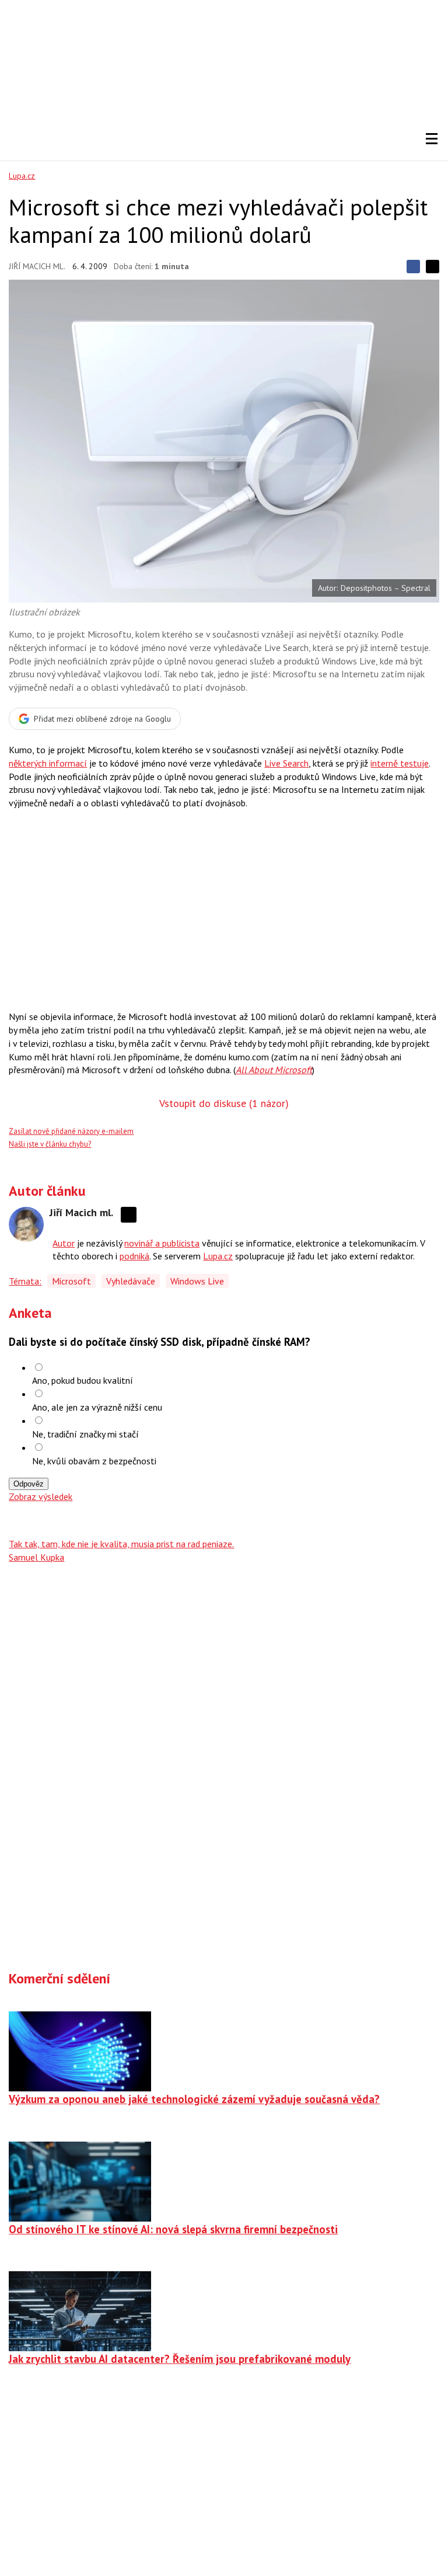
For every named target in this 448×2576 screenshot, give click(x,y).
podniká (134, 1256)
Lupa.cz (22, 176)
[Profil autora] (26, 1224)
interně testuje (400, 763)
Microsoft (71, 1281)
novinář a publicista (162, 1243)
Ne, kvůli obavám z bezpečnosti (94, 1461)
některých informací (48, 763)
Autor (64, 1243)
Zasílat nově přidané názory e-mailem (71, 1131)
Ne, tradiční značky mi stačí (85, 1434)
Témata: (25, 1281)
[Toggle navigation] (432, 139)
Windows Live (197, 1281)
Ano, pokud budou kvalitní (83, 1380)
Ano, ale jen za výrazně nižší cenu (97, 1407)
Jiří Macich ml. (37, 266)
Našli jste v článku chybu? (50, 1144)
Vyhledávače (131, 1281)
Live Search (286, 763)
